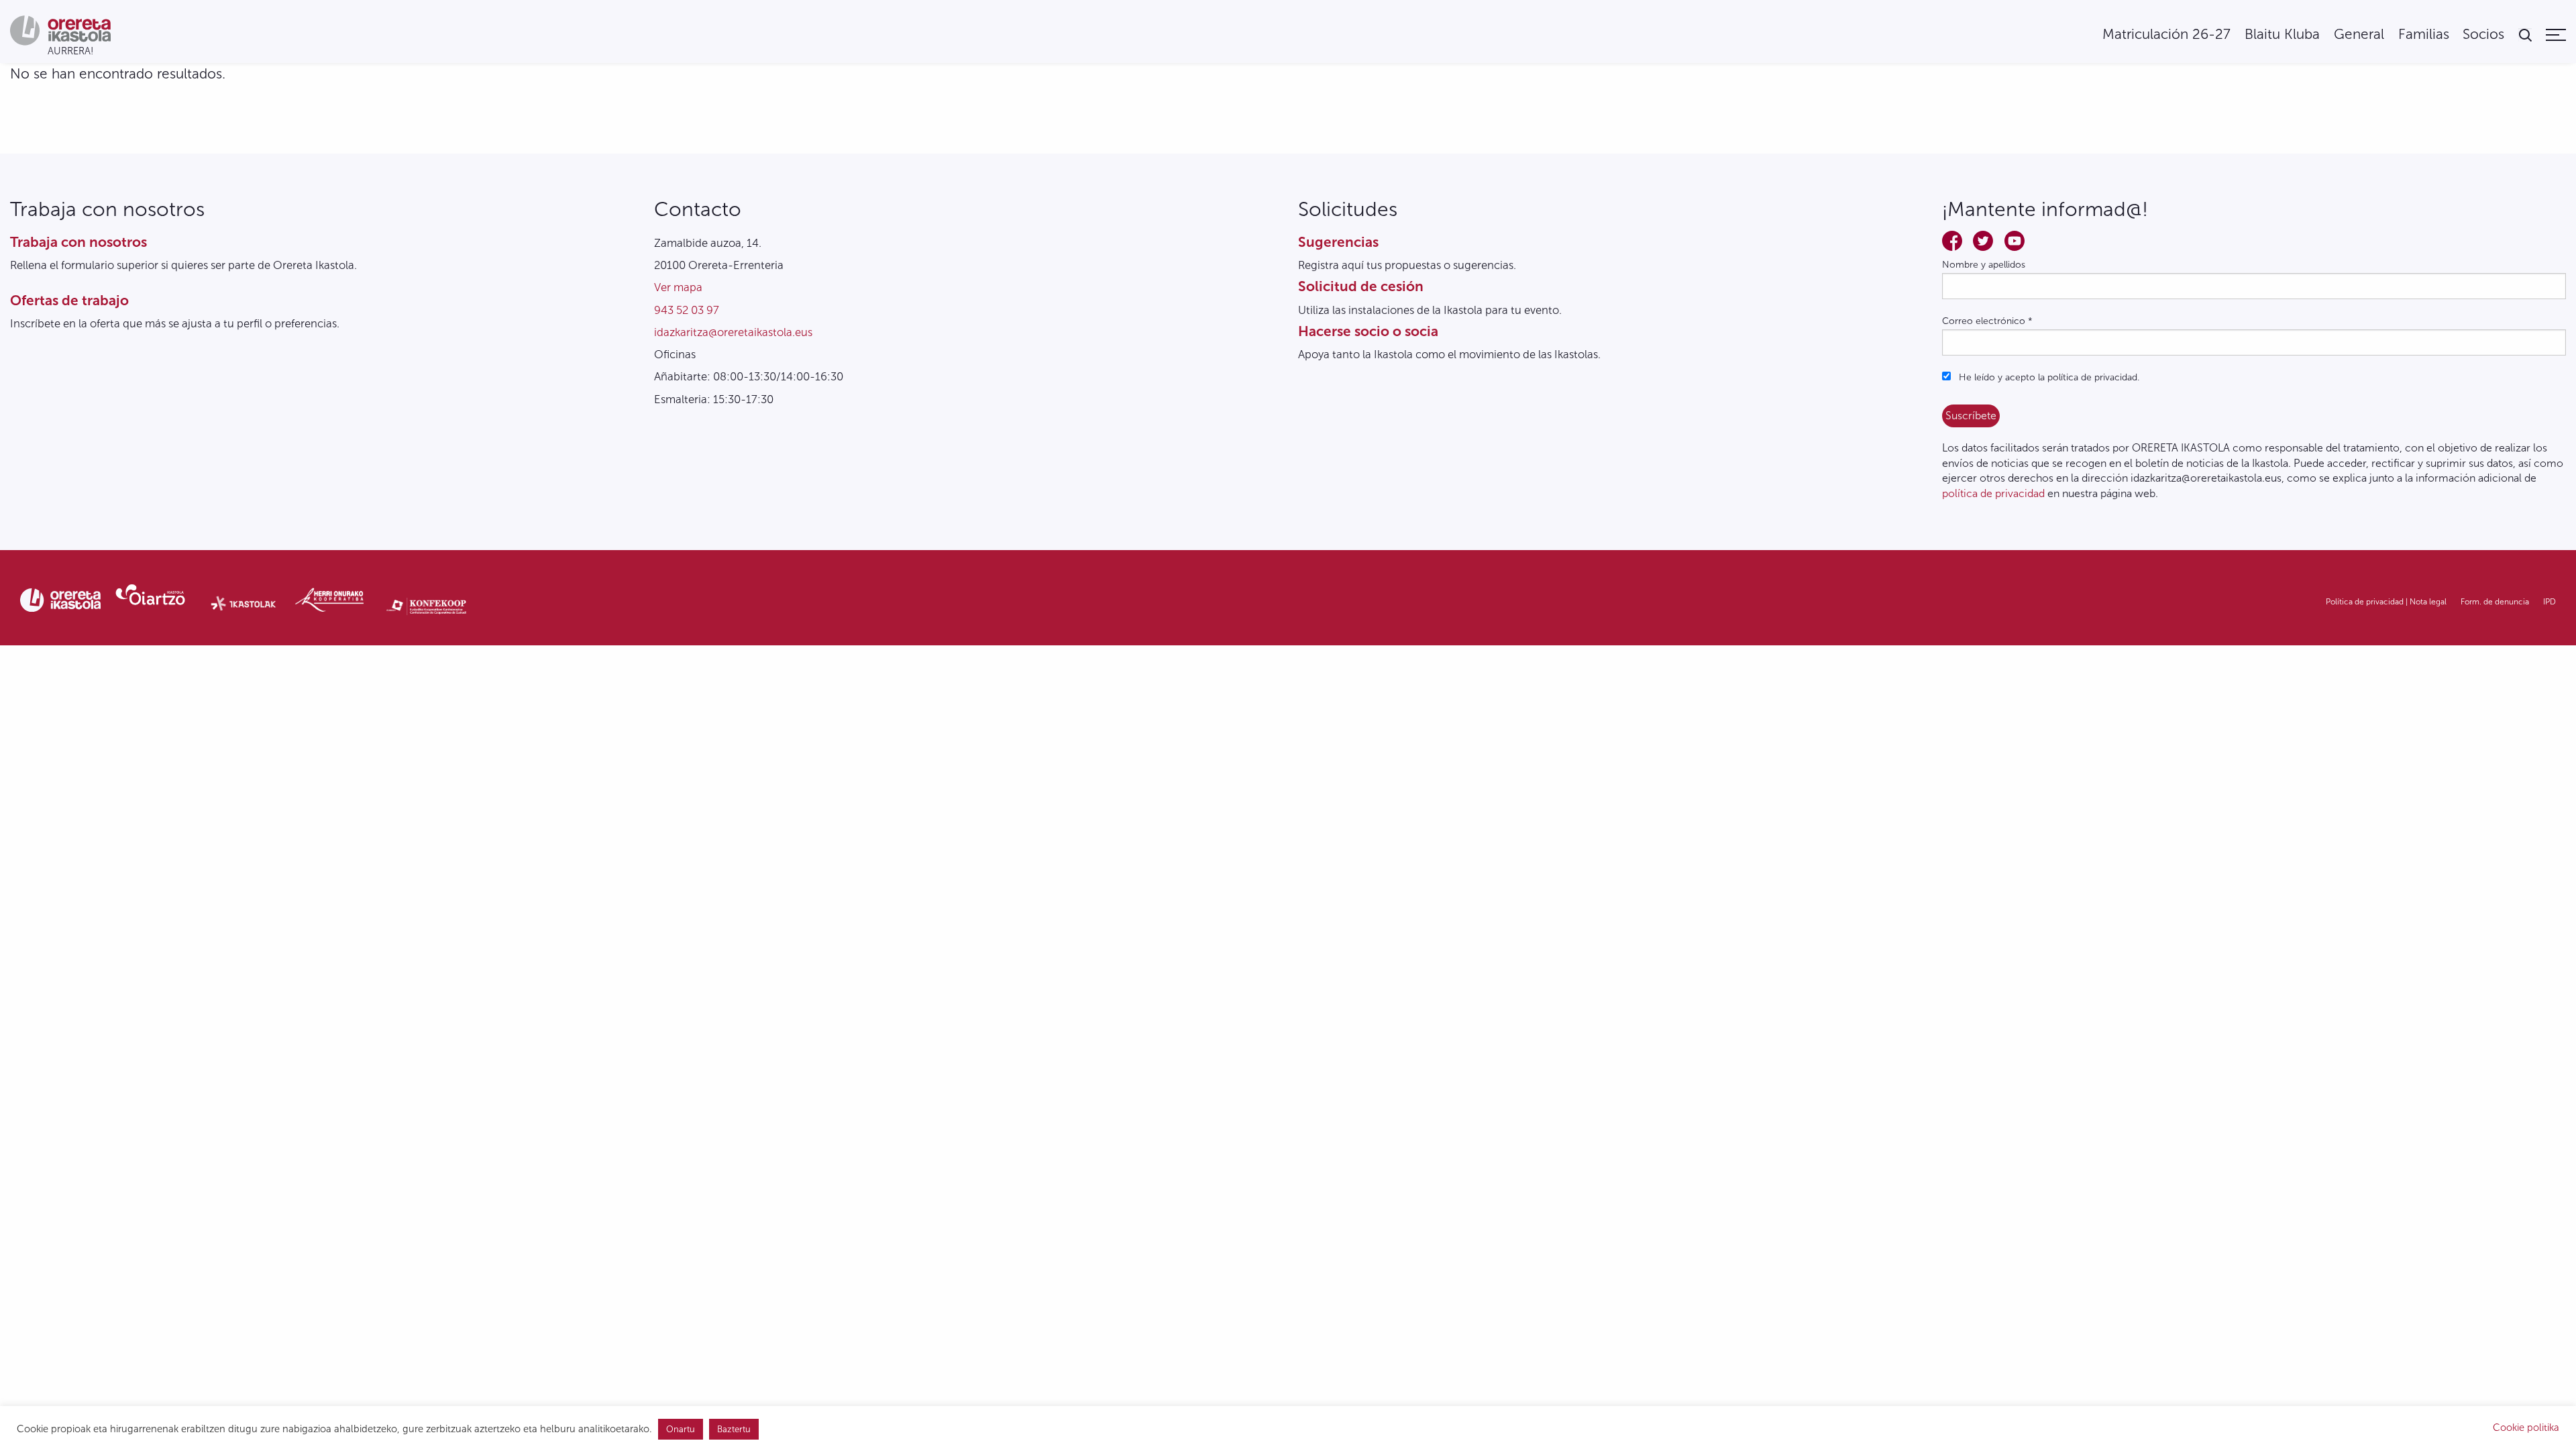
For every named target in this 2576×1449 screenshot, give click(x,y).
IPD (2550, 602)
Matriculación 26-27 (2166, 35)
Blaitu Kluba (2282, 35)
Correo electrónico (1987, 321)
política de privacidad (1993, 493)
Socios (2483, 35)
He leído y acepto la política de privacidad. (2048, 377)
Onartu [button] (681, 1429)
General (2359, 35)
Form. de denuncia (2495, 602)
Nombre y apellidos (1984, 265)
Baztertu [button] (734, 1429)
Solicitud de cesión (1361, 286)
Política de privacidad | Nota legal (2386, 602)
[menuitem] (2166, 35)
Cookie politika (2526, 1428)
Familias (2424, 35)
